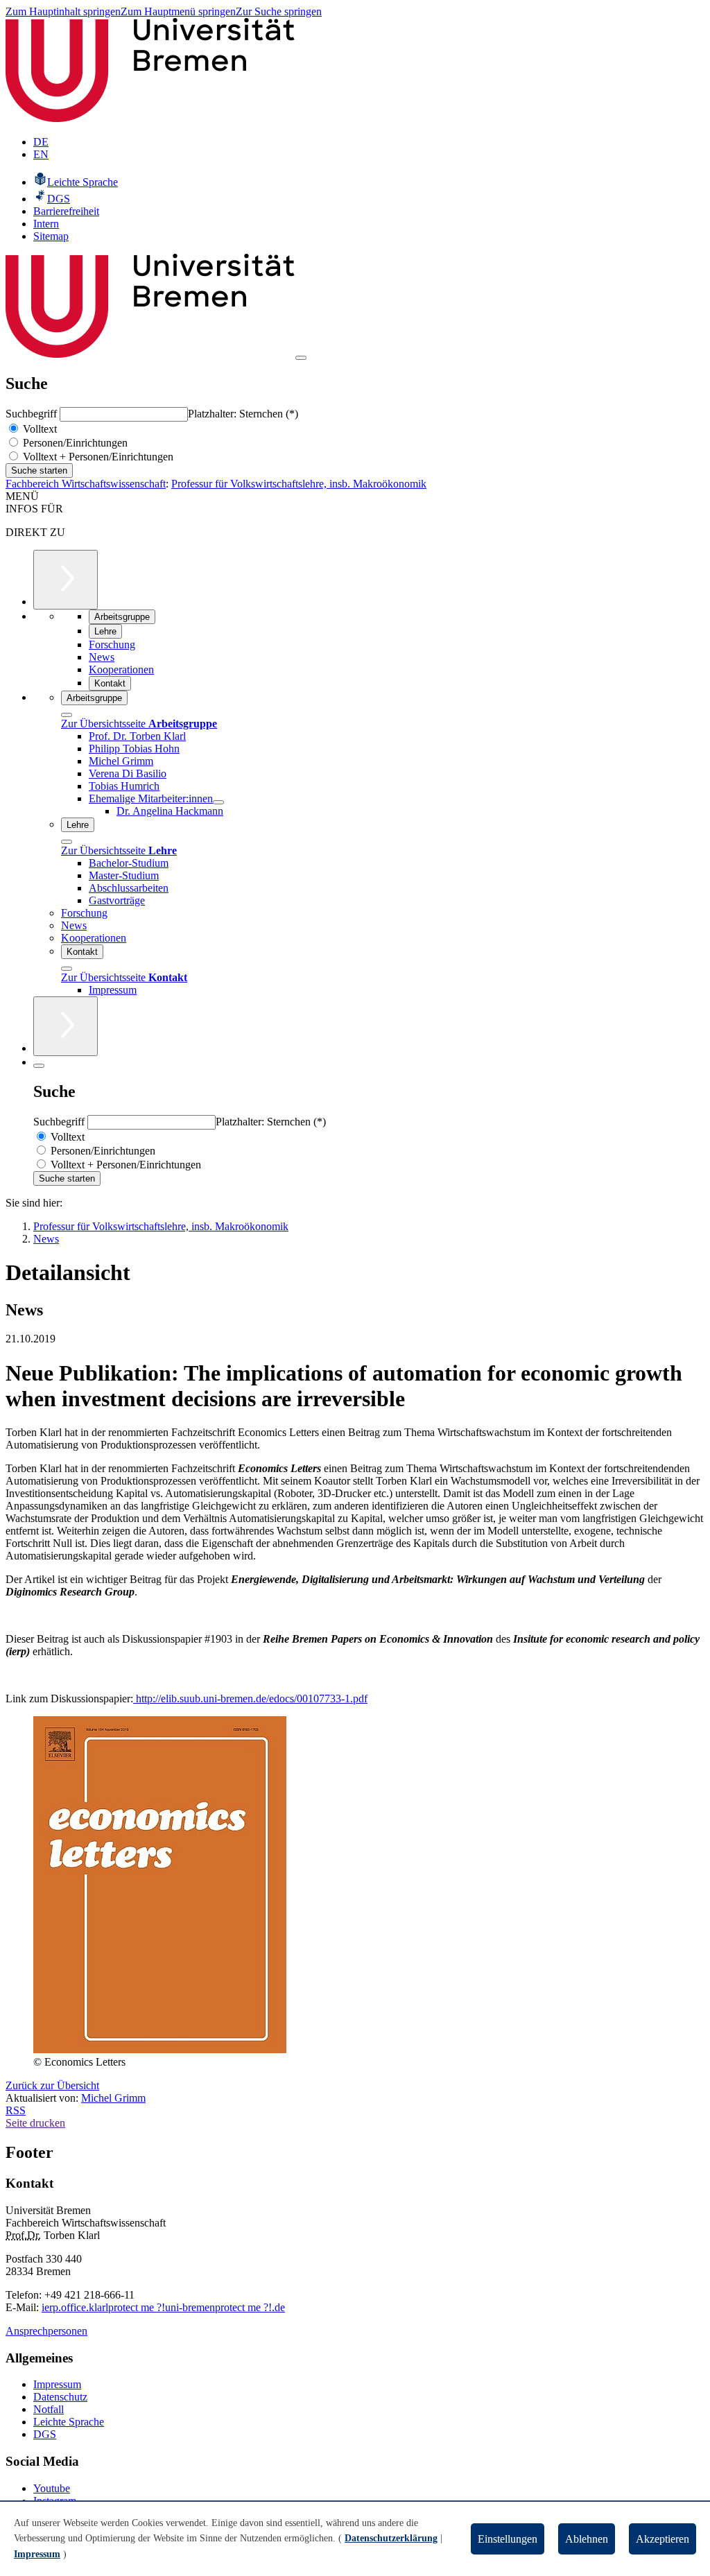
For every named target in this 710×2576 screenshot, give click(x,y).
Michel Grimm (113, 2098)
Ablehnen (587, 2539)
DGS (45, 2434)
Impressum (57, 2384)
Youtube (52, 2488)
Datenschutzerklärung (391, 2538)
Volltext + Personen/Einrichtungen (97, 457)
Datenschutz (60, 2397)
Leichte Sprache (69, 2422)
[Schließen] (67, 715)
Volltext (38, 429)
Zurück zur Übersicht (52, 2085)
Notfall (49, 2409)
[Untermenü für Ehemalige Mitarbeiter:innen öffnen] (218, 802)
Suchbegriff (33, 414)
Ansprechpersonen (46, 2331)
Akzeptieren (663, 2539)
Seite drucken (35, 2123)
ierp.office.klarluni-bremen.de (163, 2307)
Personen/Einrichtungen (74, 443)
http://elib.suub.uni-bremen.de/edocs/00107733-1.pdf (250, 1698)
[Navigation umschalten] (301, 358)
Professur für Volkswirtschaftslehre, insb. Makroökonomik (299, 484)
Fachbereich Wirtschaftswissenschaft (86, 484)
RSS (16, 2110)
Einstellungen (508, 2539)
